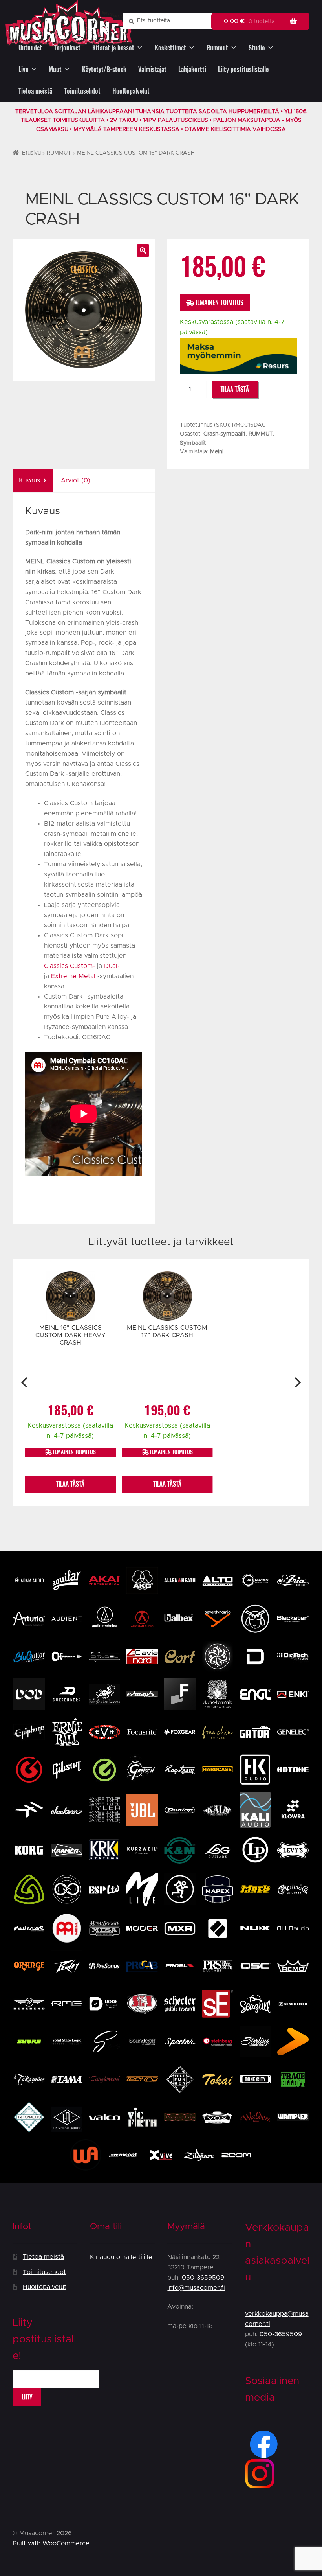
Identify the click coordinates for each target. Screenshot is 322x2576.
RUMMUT (59, 153)
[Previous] (25, 1382)
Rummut (217, 48)
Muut (55, 69)
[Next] (297, 1382)
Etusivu (31, 153)
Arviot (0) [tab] (76, 480)
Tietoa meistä (35, 91)
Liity (27, 2397)
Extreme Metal (72, 976)
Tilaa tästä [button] (70, 1484)
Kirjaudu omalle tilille (121, 2257)
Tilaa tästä (235, 389)
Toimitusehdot (82, 91)
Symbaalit (193, 443)
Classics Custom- (70, 966)
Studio (257, 48)
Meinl (217, 452)
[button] (143, 250)
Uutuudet (30, 48)
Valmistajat (152, 69)
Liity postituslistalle (243, 69)
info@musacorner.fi (196, 2288)
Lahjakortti (192, 69)
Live (23, 69)
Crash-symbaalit (224, 434)
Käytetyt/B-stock (104, 69)
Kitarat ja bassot (113, 48)
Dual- (112, 966)
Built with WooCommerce (51, 2543)
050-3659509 (203, 2278)
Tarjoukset (67, 48)
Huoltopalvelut (131, 91)
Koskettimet (170, 48)
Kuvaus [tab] (29, 480)
